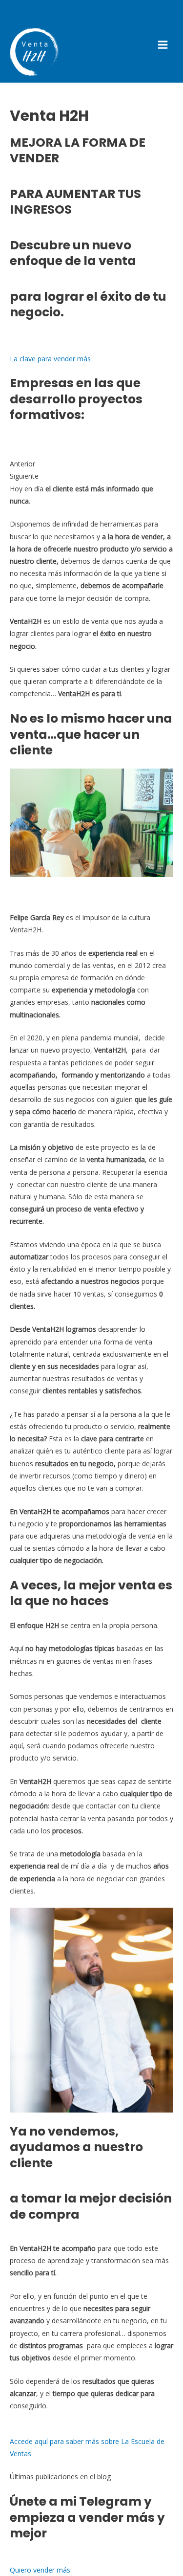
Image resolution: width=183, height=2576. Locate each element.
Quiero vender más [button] (40, 2570)
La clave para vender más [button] (50, 359)
